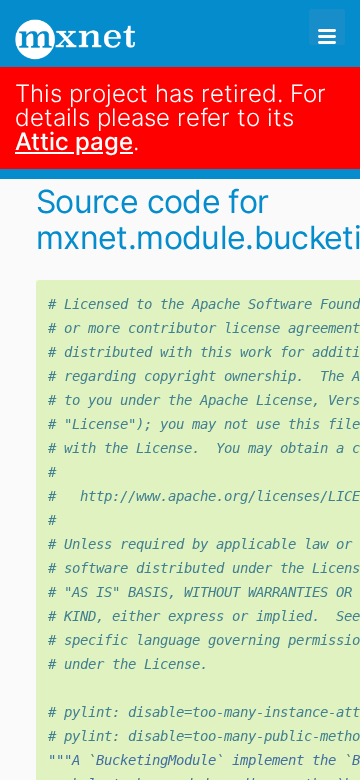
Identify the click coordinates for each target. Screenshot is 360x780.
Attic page (74, 141)
